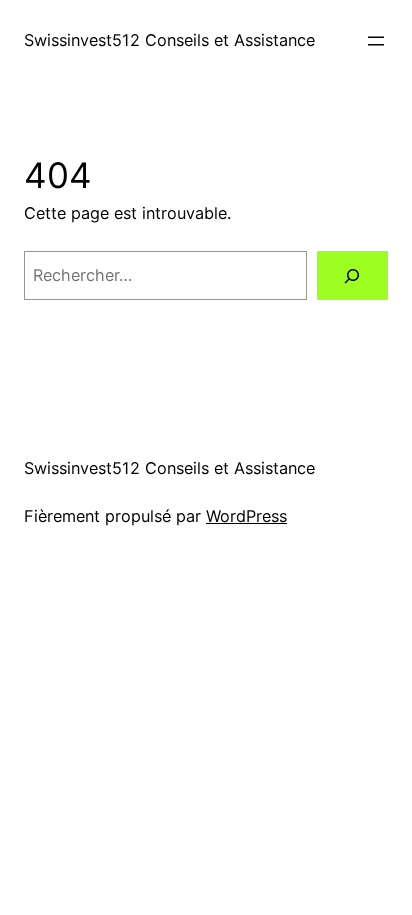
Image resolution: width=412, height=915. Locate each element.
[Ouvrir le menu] (376, 41)
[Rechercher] (352, 276)
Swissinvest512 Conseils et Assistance (169, 40)
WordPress (246, 516)
